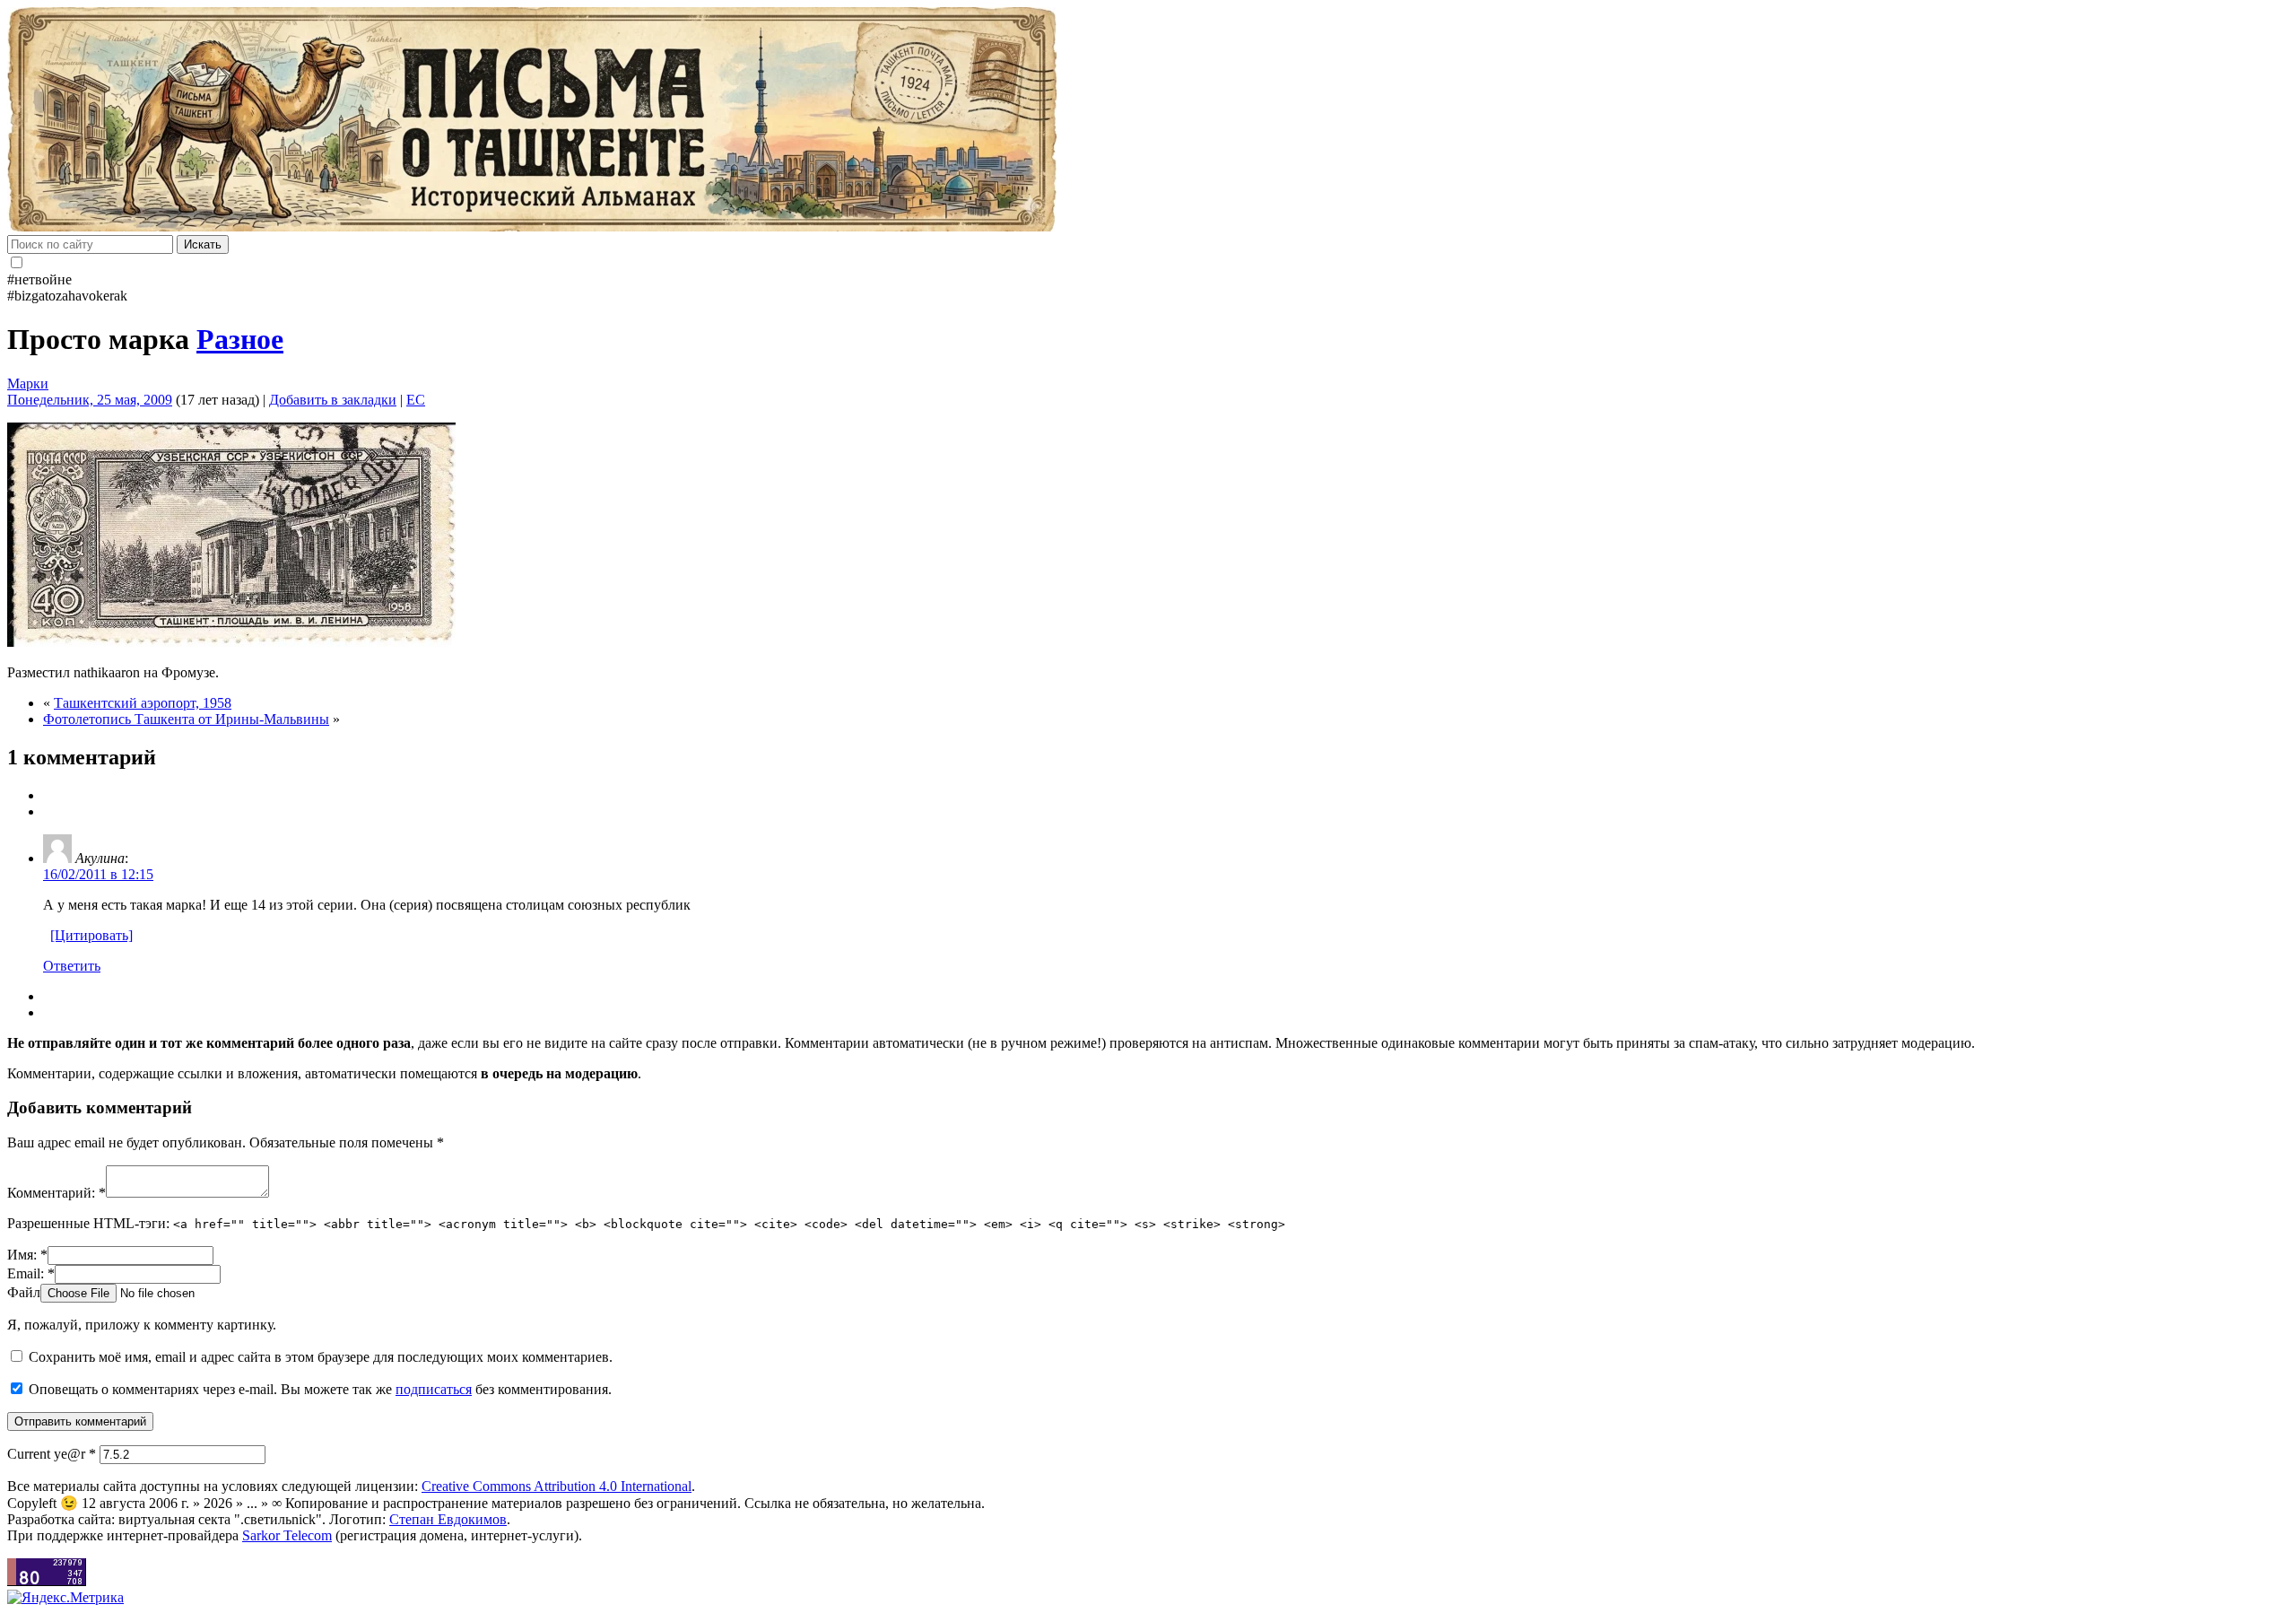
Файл (24, 1292)
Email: (31, 1273)
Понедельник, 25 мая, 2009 (90, 400)
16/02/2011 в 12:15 (98, 874)
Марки (28, 384)
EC (416, 400)
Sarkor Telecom (287, 1535)
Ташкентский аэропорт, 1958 (143, 703)
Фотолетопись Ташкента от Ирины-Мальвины (186, 719)
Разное (240, 339)
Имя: (27, 1255)
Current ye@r (52, 1454)
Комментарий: (57, 1193)
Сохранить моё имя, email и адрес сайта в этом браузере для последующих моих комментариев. (321, 1357)
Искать (203, 244)
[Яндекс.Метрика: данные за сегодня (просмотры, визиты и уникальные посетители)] (65, 1598)
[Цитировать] (91, 935)
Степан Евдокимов (448, 1519)
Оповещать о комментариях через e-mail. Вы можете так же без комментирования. (318, 1389)
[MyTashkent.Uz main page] (1148, 121)
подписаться (434, 1389)
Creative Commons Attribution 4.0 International (557, 1486)
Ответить (72, 966)
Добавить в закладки (333, 400)
